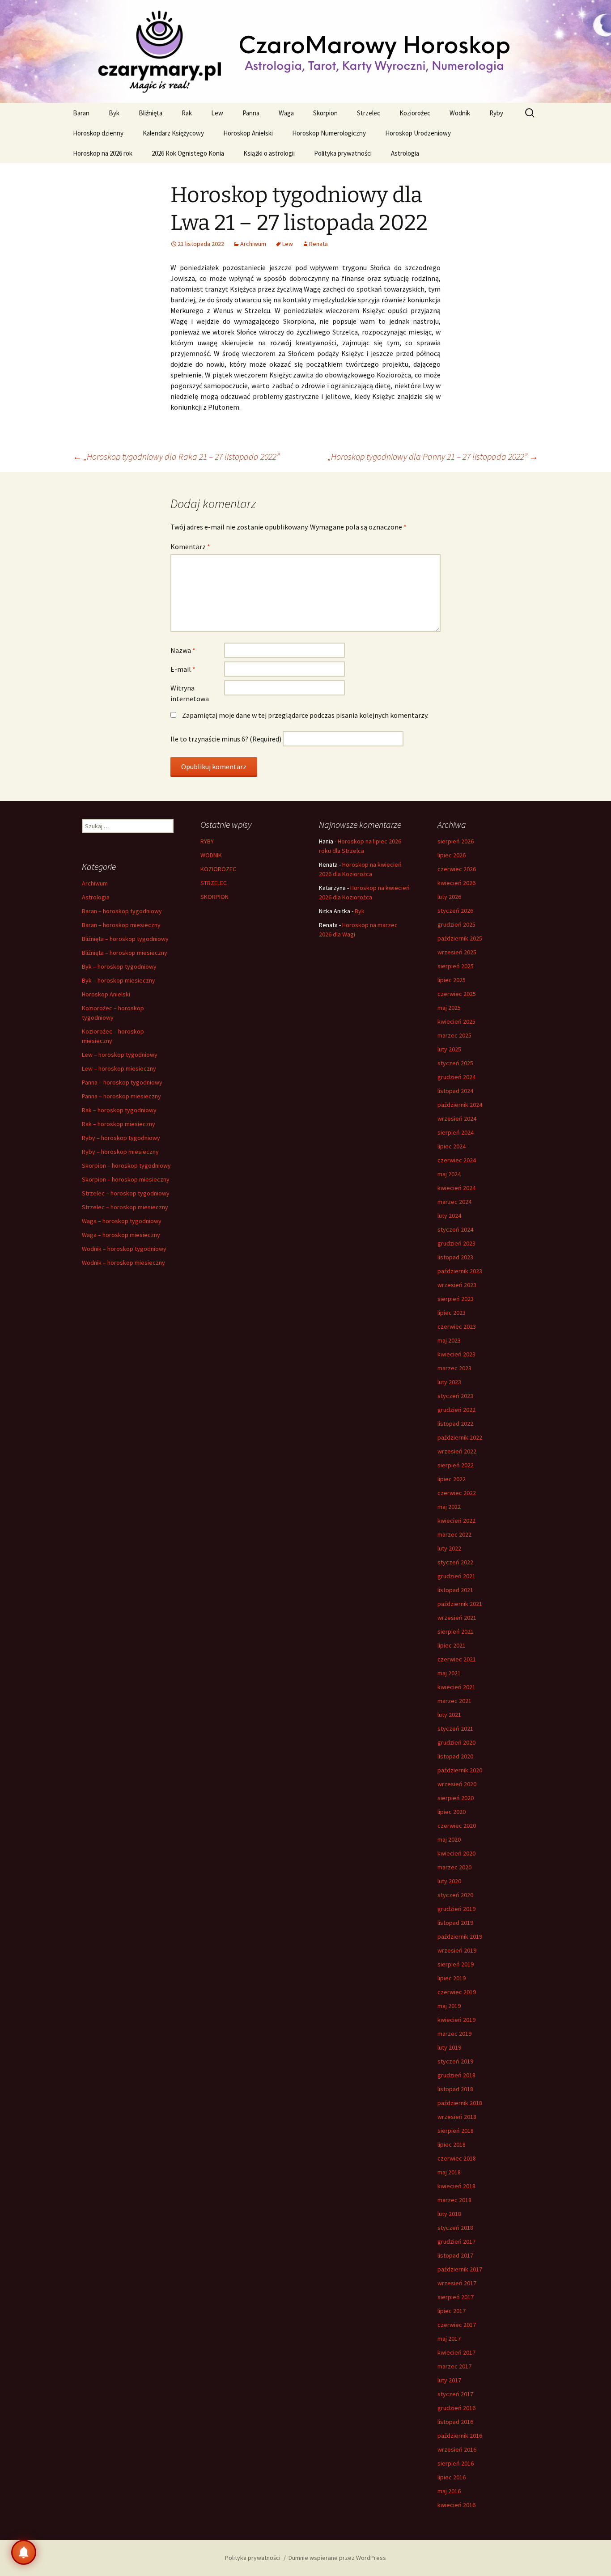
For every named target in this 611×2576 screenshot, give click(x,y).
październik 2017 (460, 2269)
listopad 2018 (455, 2089)
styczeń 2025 (455, 1063)
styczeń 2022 (455, 1562)
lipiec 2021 (452, 1645)
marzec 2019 (454, 2034)
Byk (114, 113)
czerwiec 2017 (457, 2325)
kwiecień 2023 (456, 1354)
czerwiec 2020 (457, 1826)
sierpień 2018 (456, 2131)
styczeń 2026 (455, 911)
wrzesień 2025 (457, 952)
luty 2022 (449, 1548)
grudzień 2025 (456, 924)
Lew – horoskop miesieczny (119, 1068)
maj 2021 (449, 1673)
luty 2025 (449, 1049)
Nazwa (183, 650)
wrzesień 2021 (457, 1618)
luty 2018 (449, 2214)
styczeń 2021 (455, 1729)
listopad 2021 (455, 1590)
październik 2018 (460, 2103)
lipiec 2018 (452, 2144)
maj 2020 (449, 1839)
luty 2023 (449, 1382)
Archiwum (253, 244)
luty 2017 (449, 2380)
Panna (251, 113)
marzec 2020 (454, 1867)
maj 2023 (449, 1340)
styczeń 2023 (455, 1396)
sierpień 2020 (456, 1798)
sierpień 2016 (456, 2463)
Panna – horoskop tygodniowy (122, 1082)
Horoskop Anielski (248, 133)
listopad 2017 (455, 2255)
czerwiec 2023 (457, 1326)
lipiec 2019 (452, 1978)
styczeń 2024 (455, 1229)
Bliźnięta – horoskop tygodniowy (125, 939)
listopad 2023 (455, 1257)
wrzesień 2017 (457, 2283)
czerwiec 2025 (457, 994)
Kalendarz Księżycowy (173, 133)
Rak (187, 113)
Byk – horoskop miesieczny (119, 980)
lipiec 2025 (452, 980)
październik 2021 (460, 1604)
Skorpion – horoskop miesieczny (126, 1179)
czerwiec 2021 (457, 1659)
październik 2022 (460, 1437)
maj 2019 (449, 2006)
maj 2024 (449, 1174)
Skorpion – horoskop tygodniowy (126, 1165)
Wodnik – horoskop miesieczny (123, 1263)
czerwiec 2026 (457, 869)
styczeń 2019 (455, 2061)
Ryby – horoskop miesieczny (120, 1152)
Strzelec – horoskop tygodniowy (126, 1193)
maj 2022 (449, 1507)
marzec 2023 (454, 1368)
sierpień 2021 (456, 1631)
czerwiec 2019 (457, 1992)
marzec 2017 (454, 2366)
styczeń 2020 (455, 1895)
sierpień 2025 (456, 966)
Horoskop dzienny (98, 133)
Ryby (496, 113)
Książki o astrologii (269, 153)
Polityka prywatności (343, 153)
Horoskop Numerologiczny (329, 133)
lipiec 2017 (452, 2311)
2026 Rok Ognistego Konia (188, 153)
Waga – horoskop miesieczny (121, 1235)
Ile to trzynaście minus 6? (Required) (226, 739)
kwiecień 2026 (456, 883)
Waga (286, 113)
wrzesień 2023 (457, 1285)
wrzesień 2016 (457, 2449)
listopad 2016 (455, 2422)
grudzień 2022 (456, 1410)
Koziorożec (415, 113)
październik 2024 (460, 1105)
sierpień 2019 (456, 1964)
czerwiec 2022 (457, 1493)
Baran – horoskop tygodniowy (122, 911)
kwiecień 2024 (456, 1188)
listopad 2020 (455, 1756)
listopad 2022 (455, 1424)
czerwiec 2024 (457, 1160)
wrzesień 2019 (457, 1950)
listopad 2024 (455, 1091)
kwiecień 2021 (456, 1687)
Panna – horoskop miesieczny (121, 1096)
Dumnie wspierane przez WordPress (337, 2558)
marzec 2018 (454, 2200)
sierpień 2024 (456, 1132)
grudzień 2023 (456, 1243)
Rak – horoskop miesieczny (119, 1124)
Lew (217, 113)
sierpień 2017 (456, 2297)
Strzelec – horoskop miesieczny (125, 1207)
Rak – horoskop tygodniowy (119, 1110)
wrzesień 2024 (457, 1119)
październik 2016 (460, 2436)
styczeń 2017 (455, 2394)
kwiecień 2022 (456, 1521)
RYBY (207, 841)
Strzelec (369, 113)
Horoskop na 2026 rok (103, 153)
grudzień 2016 (456, 2408)
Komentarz (190, 547)
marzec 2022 (454, 1534)
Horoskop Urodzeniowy (418, 133)
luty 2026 (449, 897)
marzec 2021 (454, 1701)
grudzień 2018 (456, 2075)
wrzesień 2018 (457, 2117)
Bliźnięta (151, 113)
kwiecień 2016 (456, 2505)
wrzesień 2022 (457, 1451)
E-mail (183, 669)
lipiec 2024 (452, 1146)
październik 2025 (460, 938)
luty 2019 (449, 2047)
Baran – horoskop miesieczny (121, 925)
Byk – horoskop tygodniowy (119, 966)
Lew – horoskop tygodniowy (120, 1055)
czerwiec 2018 (457, 2158)
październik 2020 (460, 1770)
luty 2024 (449, 1216)
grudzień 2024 (456, 1077)
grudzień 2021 (456, 1576)
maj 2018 (449, 2172)
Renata (318, 244)
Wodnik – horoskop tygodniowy (124, 1249)
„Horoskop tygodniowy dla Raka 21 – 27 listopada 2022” (176, 456)
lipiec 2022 (452, 1479)
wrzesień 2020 (457, 1784)
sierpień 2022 (456, 1465)
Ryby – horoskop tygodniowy (121, 1138)
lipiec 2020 (452, 1812)
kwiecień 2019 (456, 2020)
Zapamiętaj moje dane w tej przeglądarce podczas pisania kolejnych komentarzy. (305, 715)
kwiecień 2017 (456, 2352)
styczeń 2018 (455, 2228)
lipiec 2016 (452, 2477)
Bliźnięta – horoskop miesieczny (125, 953)
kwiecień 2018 (456, 2186)
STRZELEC (214, 883)
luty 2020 (449, 1881)
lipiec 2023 (452, 1313)
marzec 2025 (454, 1035)
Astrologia (405, 153)
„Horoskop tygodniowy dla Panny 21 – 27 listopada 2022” (433, 456)
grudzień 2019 (456, 1909)
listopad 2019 (455, 1923)
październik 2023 (460, 1271)
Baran (81, 113)
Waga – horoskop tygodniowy (122, 1221)
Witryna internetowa (190, 693)
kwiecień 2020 (456, 1853)
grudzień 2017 (456, 2241)
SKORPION (214, 897)
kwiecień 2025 (456, 1021)
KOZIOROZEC (218, 869)
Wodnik (460, 113)
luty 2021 (449, 1715)
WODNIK (211, 855)
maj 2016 (449, 2491)
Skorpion (325, 113)
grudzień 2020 (456, 1742)
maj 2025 (449, 1008)
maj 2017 (449, 2339)
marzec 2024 (454, 1202)
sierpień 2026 (456, 841)
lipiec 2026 (452, 855)
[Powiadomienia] (24, 2552)
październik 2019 (460, 1936)
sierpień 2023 (456, 1299)
